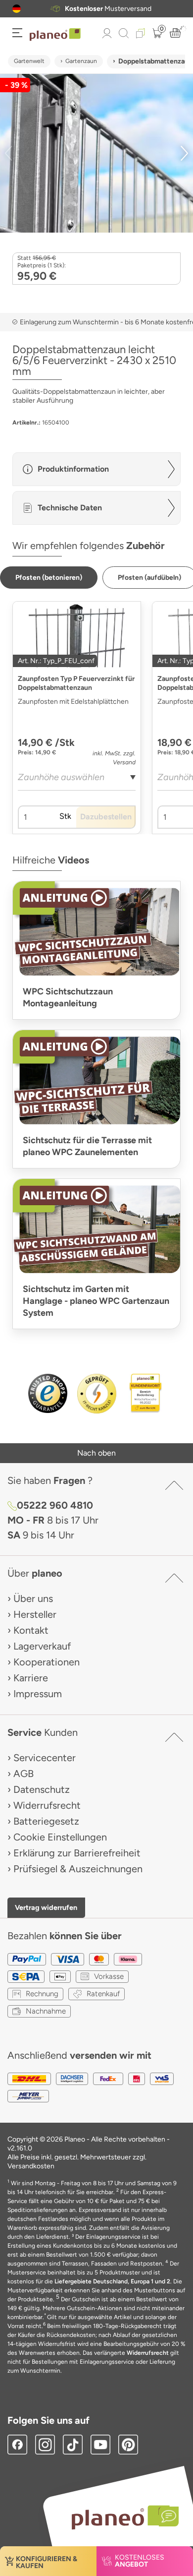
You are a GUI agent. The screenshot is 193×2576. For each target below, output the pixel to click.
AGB (24, 1774)
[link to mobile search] (124, 33)
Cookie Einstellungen (60, 1837)
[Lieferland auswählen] (17, 9)
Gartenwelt (29, 61)
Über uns (33, 1598)
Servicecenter (45, 1758)
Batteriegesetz (46, 1821)
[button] (17, 9)
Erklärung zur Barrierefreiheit (77, 1853)
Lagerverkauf (42, 1646)
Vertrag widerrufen (46, 1907)
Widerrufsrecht (47, 1805)
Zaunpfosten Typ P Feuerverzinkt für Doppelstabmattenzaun (76, 683)
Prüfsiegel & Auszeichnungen (78, 1869)
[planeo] (120, 2517)
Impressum (38, 1694)
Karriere (31, 1678)
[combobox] (77, 781)
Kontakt (31, 1630)
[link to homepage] (55, 35)
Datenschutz (42, 1789)
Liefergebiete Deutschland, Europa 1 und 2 (112, 2281)
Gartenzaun (81, 61)
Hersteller (35, 1614)
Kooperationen (47, 1662)
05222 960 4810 (55, 1505)
